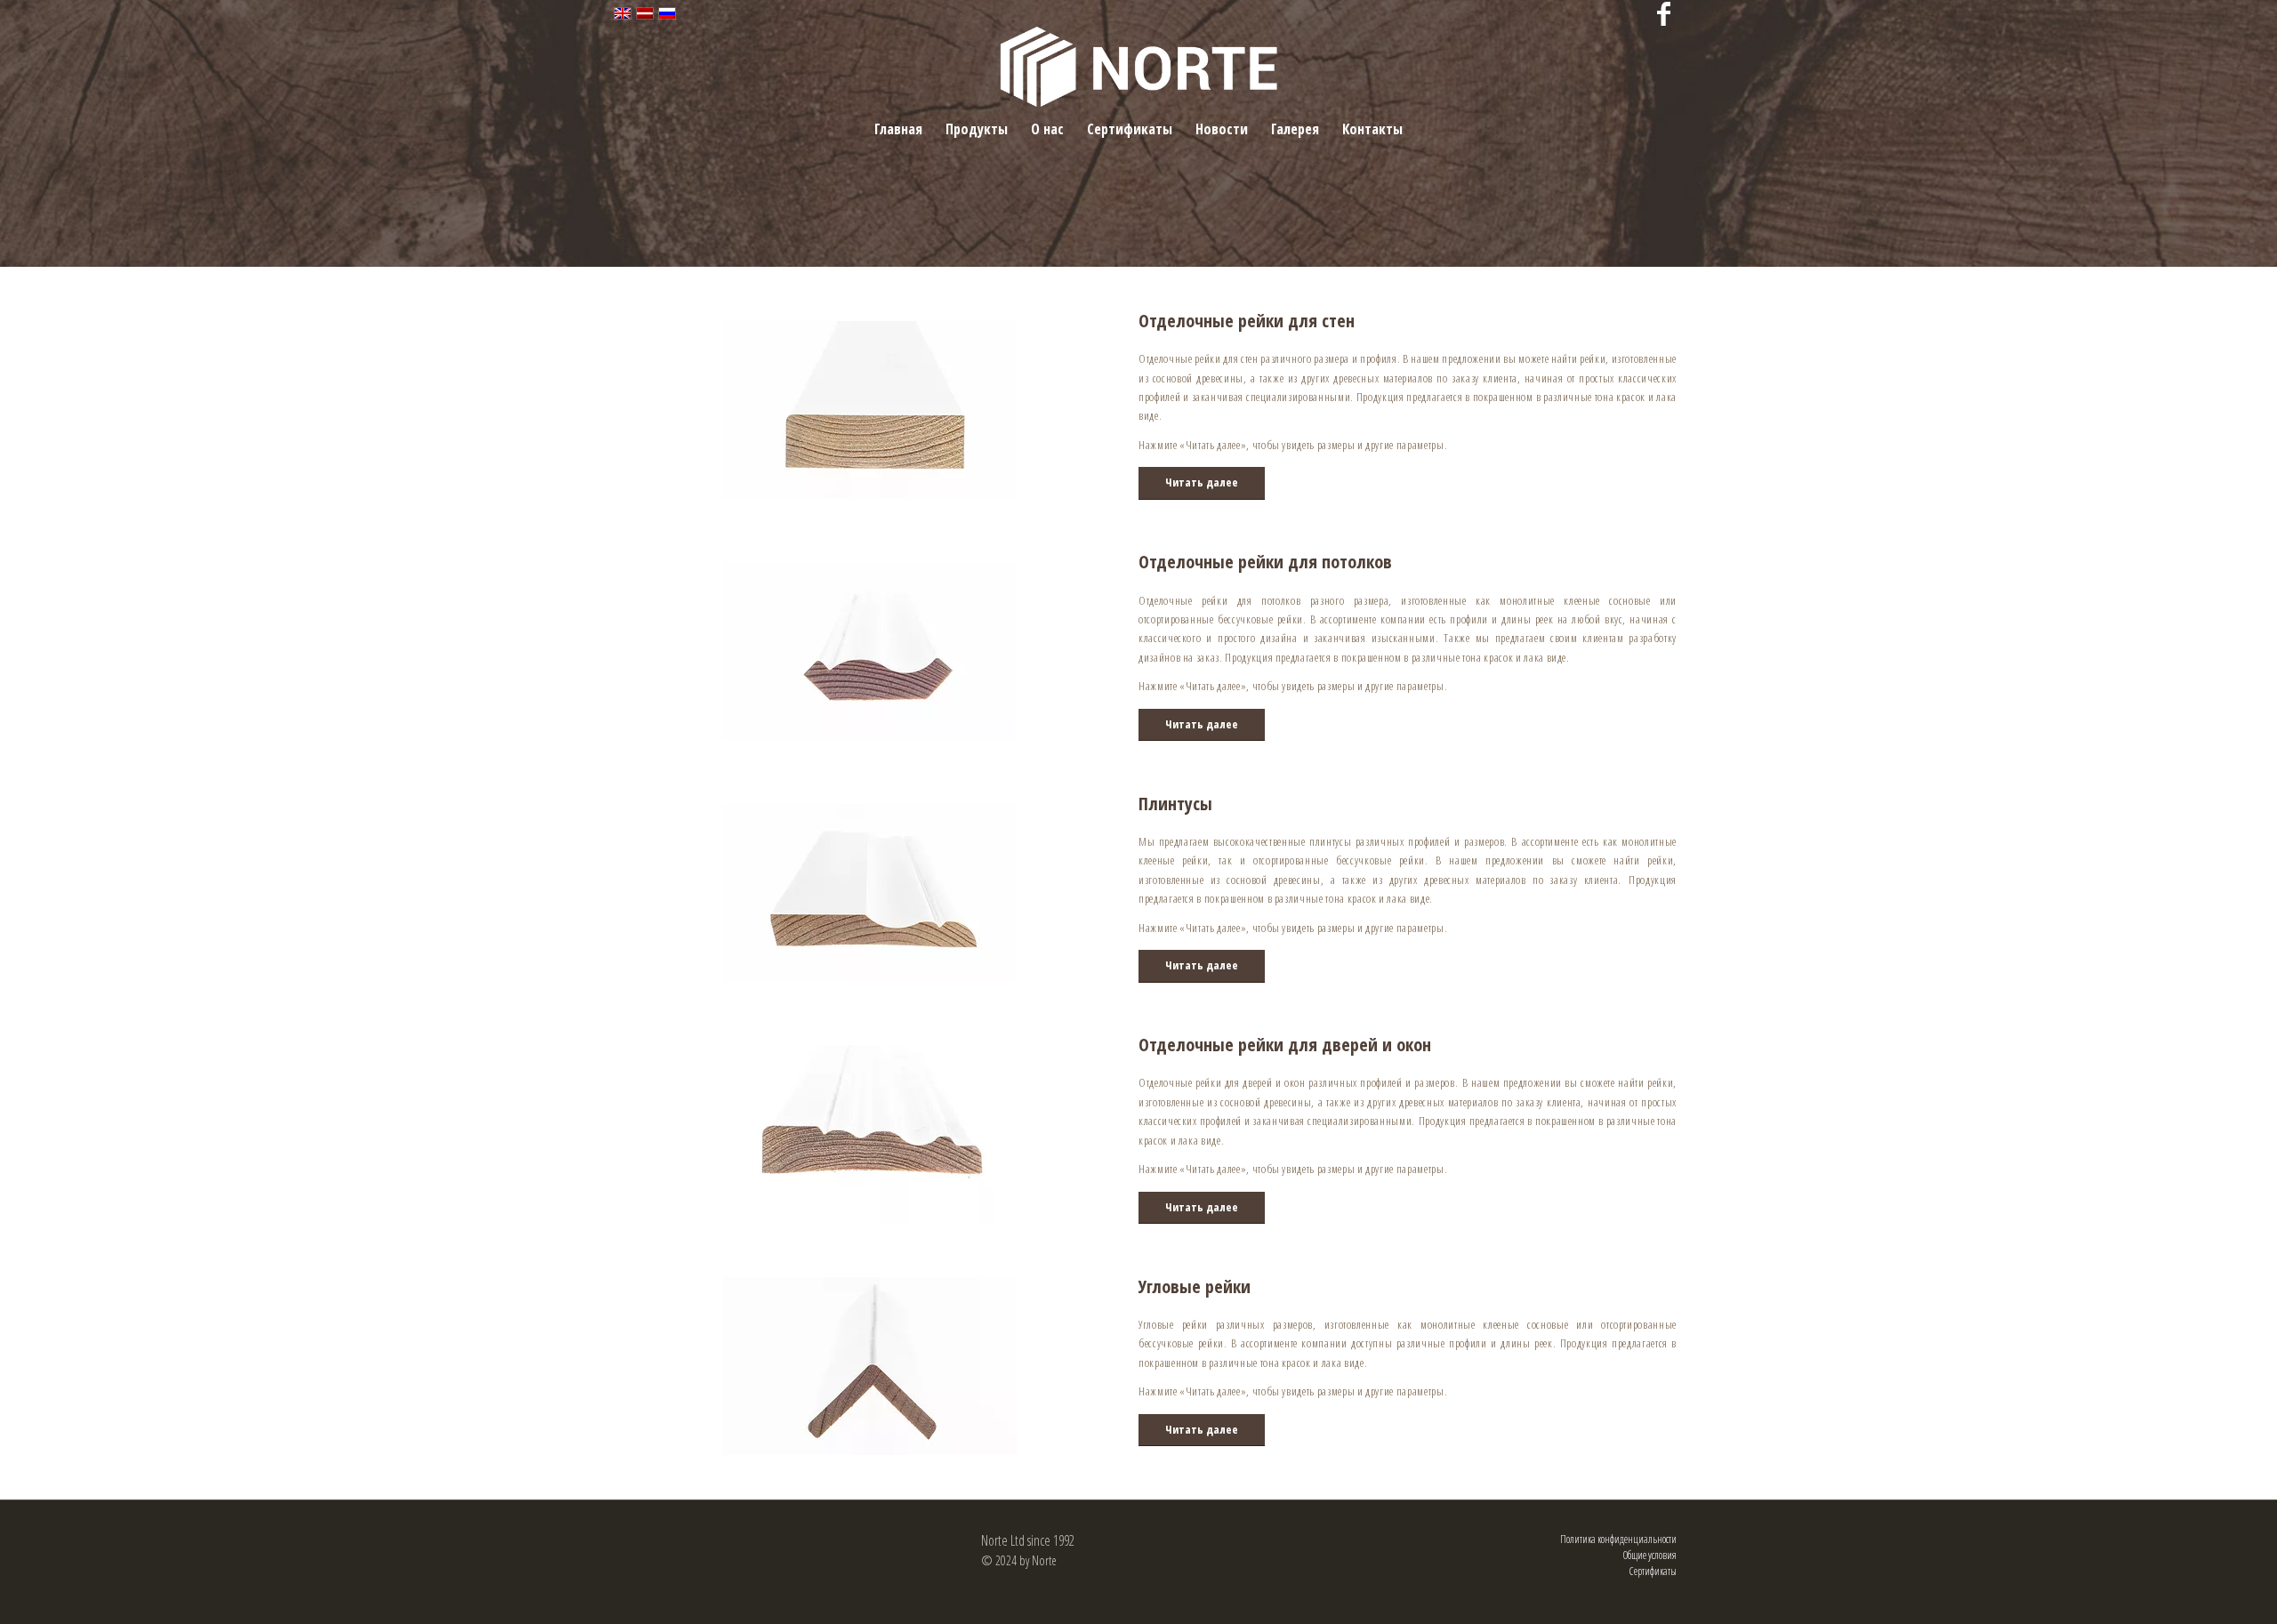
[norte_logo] (1139, 67)
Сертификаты (1653, 1571)
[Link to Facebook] (1663, 13)
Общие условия (1650, 1555)
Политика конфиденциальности (1618, 1539)
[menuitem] (898, 129)
